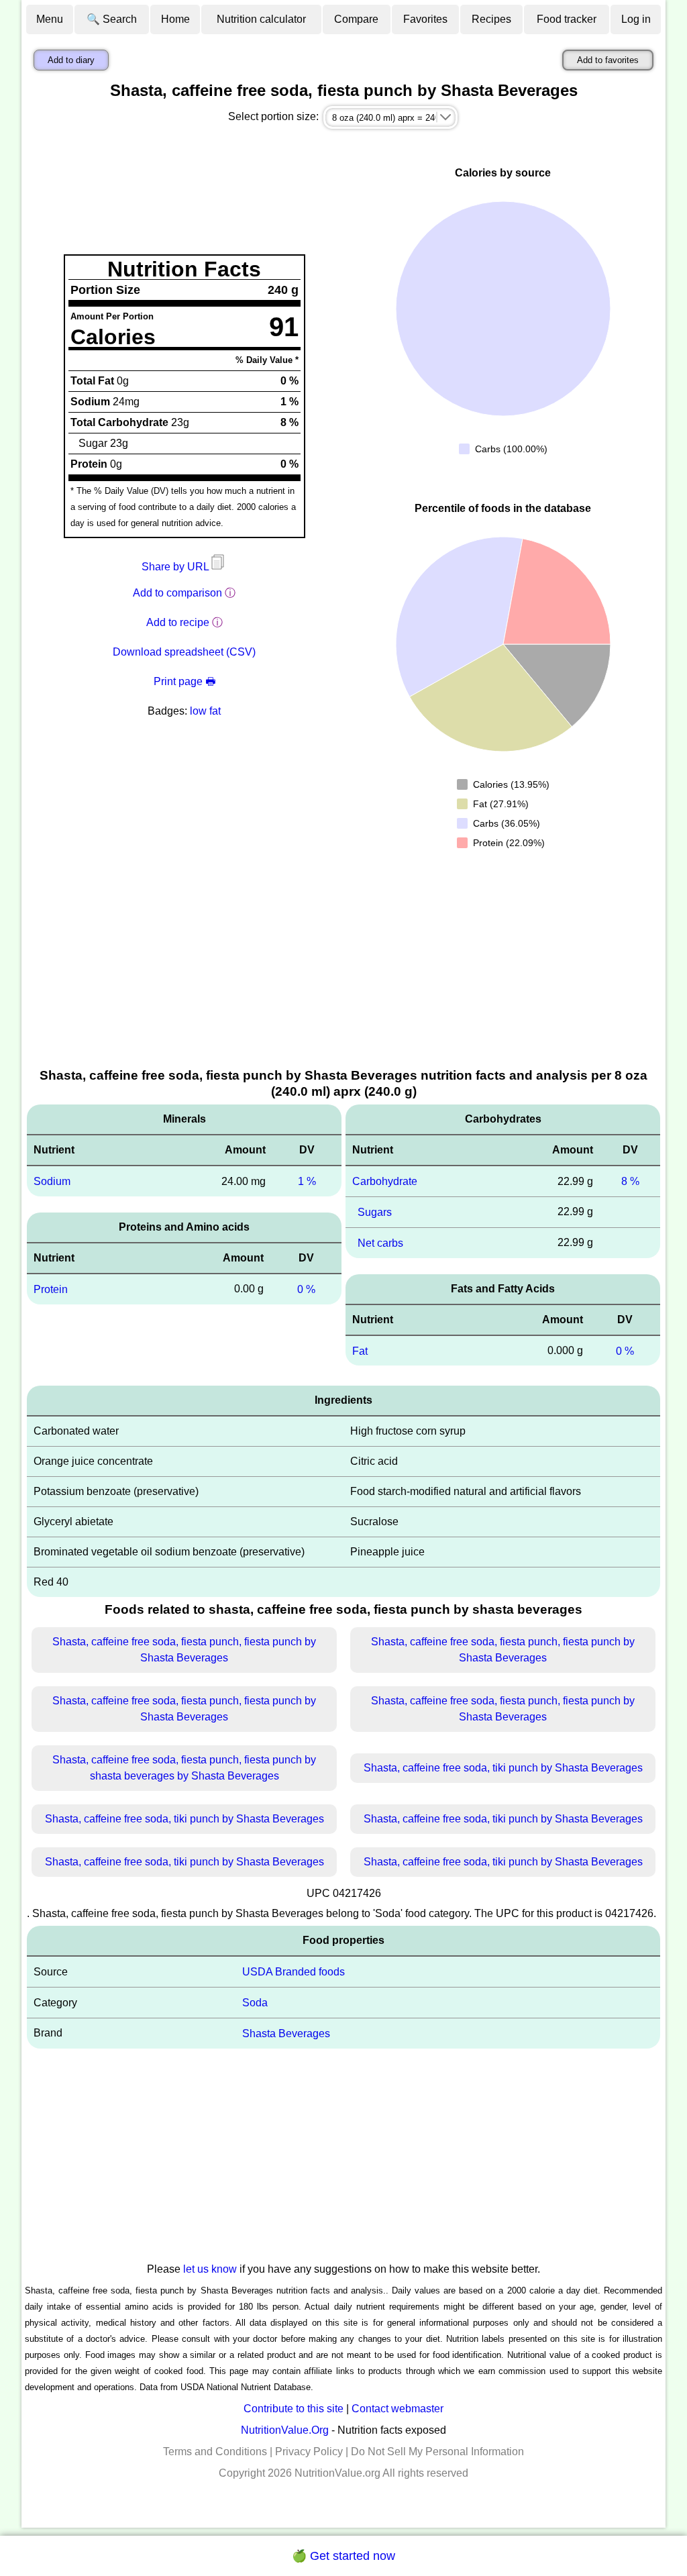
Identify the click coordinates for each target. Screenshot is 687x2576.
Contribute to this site (294, 2409)
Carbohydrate (385, 1181)
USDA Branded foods (294, 1972)
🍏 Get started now (343, 2556)
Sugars (375, 1212)
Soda (255, 2003)
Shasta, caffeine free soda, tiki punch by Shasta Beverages (503, 1768)
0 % (306, 1289)
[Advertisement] (343, 966)
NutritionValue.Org (285, 2430)
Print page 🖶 (184, 681)
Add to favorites (608, 60)
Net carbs (380, 1243)
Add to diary (71, 60)
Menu (50, 19)
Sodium (52, 1181)
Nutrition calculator (261, 19)
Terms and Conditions (215, 2452)
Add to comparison (177, 593)
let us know (210, 2269)
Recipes (491, 19)
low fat (205, 711)
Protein (51, 1289)
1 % (307, 1181)
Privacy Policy (309, 2452)
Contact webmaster (398, 2409)
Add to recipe (178, 622)
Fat (360, 1350)
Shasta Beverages (286, 2033)
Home (175, 19)
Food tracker (567, 19)
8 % (630, 1181)
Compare (356, 19)
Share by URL (176, 567)
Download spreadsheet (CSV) (184, 652)
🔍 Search (112, 19)
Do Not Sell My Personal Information (437, 2452)
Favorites (425, 19)
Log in (636, 19)
